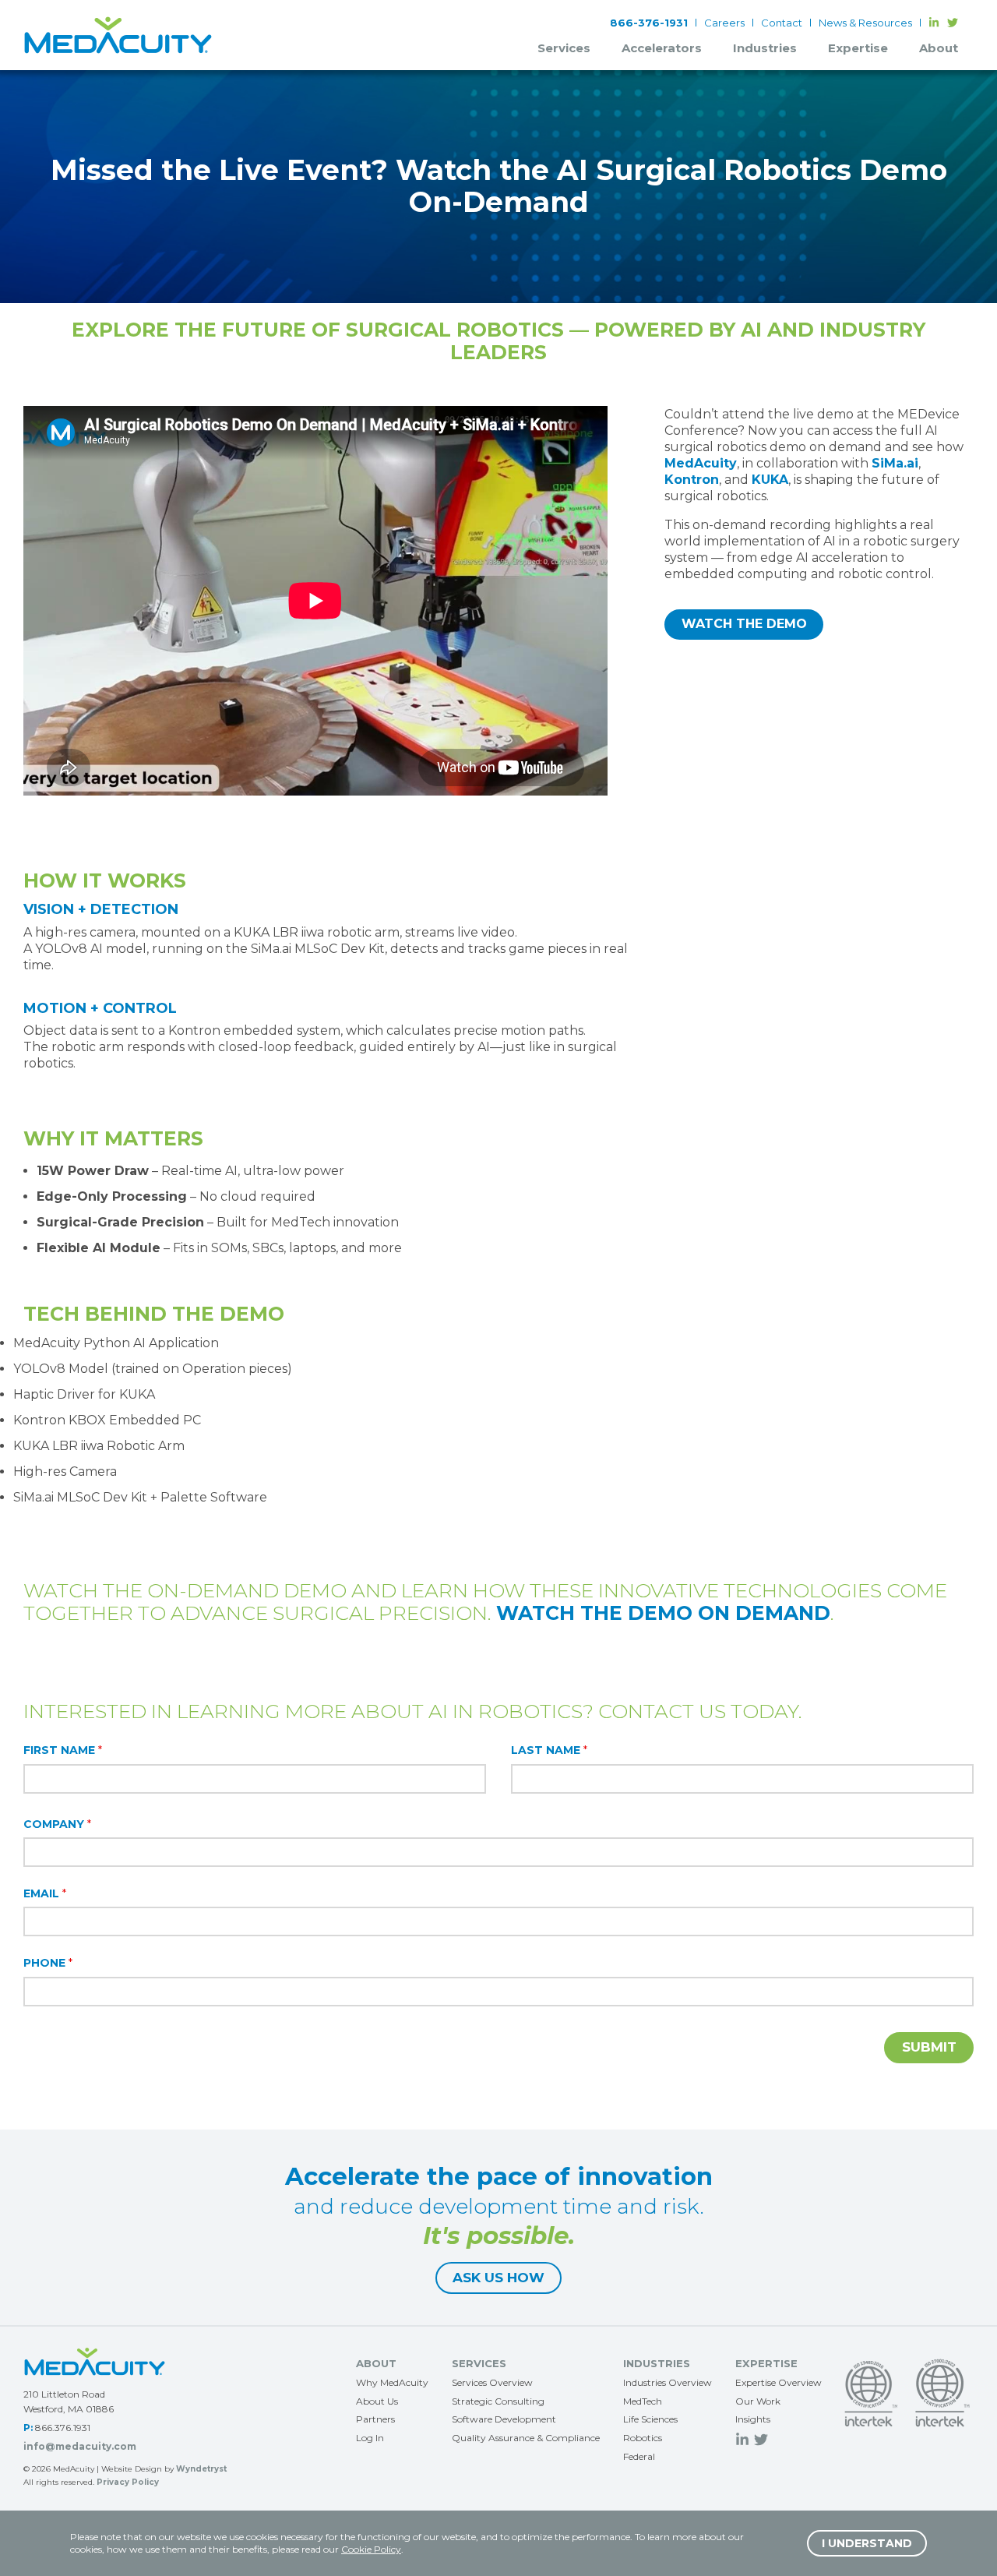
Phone (48, 1963)
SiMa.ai (895, 463)
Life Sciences (650, 2419)
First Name (63, 1750)
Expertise (858, 48)
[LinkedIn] (934, 23)
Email (45, 1893)
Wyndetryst (201, 2469)
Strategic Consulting (498, 2401)
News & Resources (865, 23)
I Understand (867, 2543)
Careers (724, 23)
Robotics (643, 2438)
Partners (375, 2419)
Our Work (758, 2401)
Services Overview (492, 2382)
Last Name (549, 1750)
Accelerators (662, 48)
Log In (370, 2438)
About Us (377, 2401)
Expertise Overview (779, 2382)
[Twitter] (953, 23)
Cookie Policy (371, 2549)
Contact (782, 23)
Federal (639, 2456)
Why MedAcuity (392, 2382)
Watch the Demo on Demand (663, 1613)
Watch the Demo (744, 624)
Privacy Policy (128, 2482)
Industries (765, 48)
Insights (753, 2419)
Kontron (692, 480)
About (939, 48)
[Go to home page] (95, 2362)
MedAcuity (701, 463)
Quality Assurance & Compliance (526, 2438)
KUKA (770, 480)
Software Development (504, 2419)
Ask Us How (498, 2278)
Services (564, 48)
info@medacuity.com (80, 2446)
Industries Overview (668, 2382)
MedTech (643, 2401)
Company (57, 1824)
